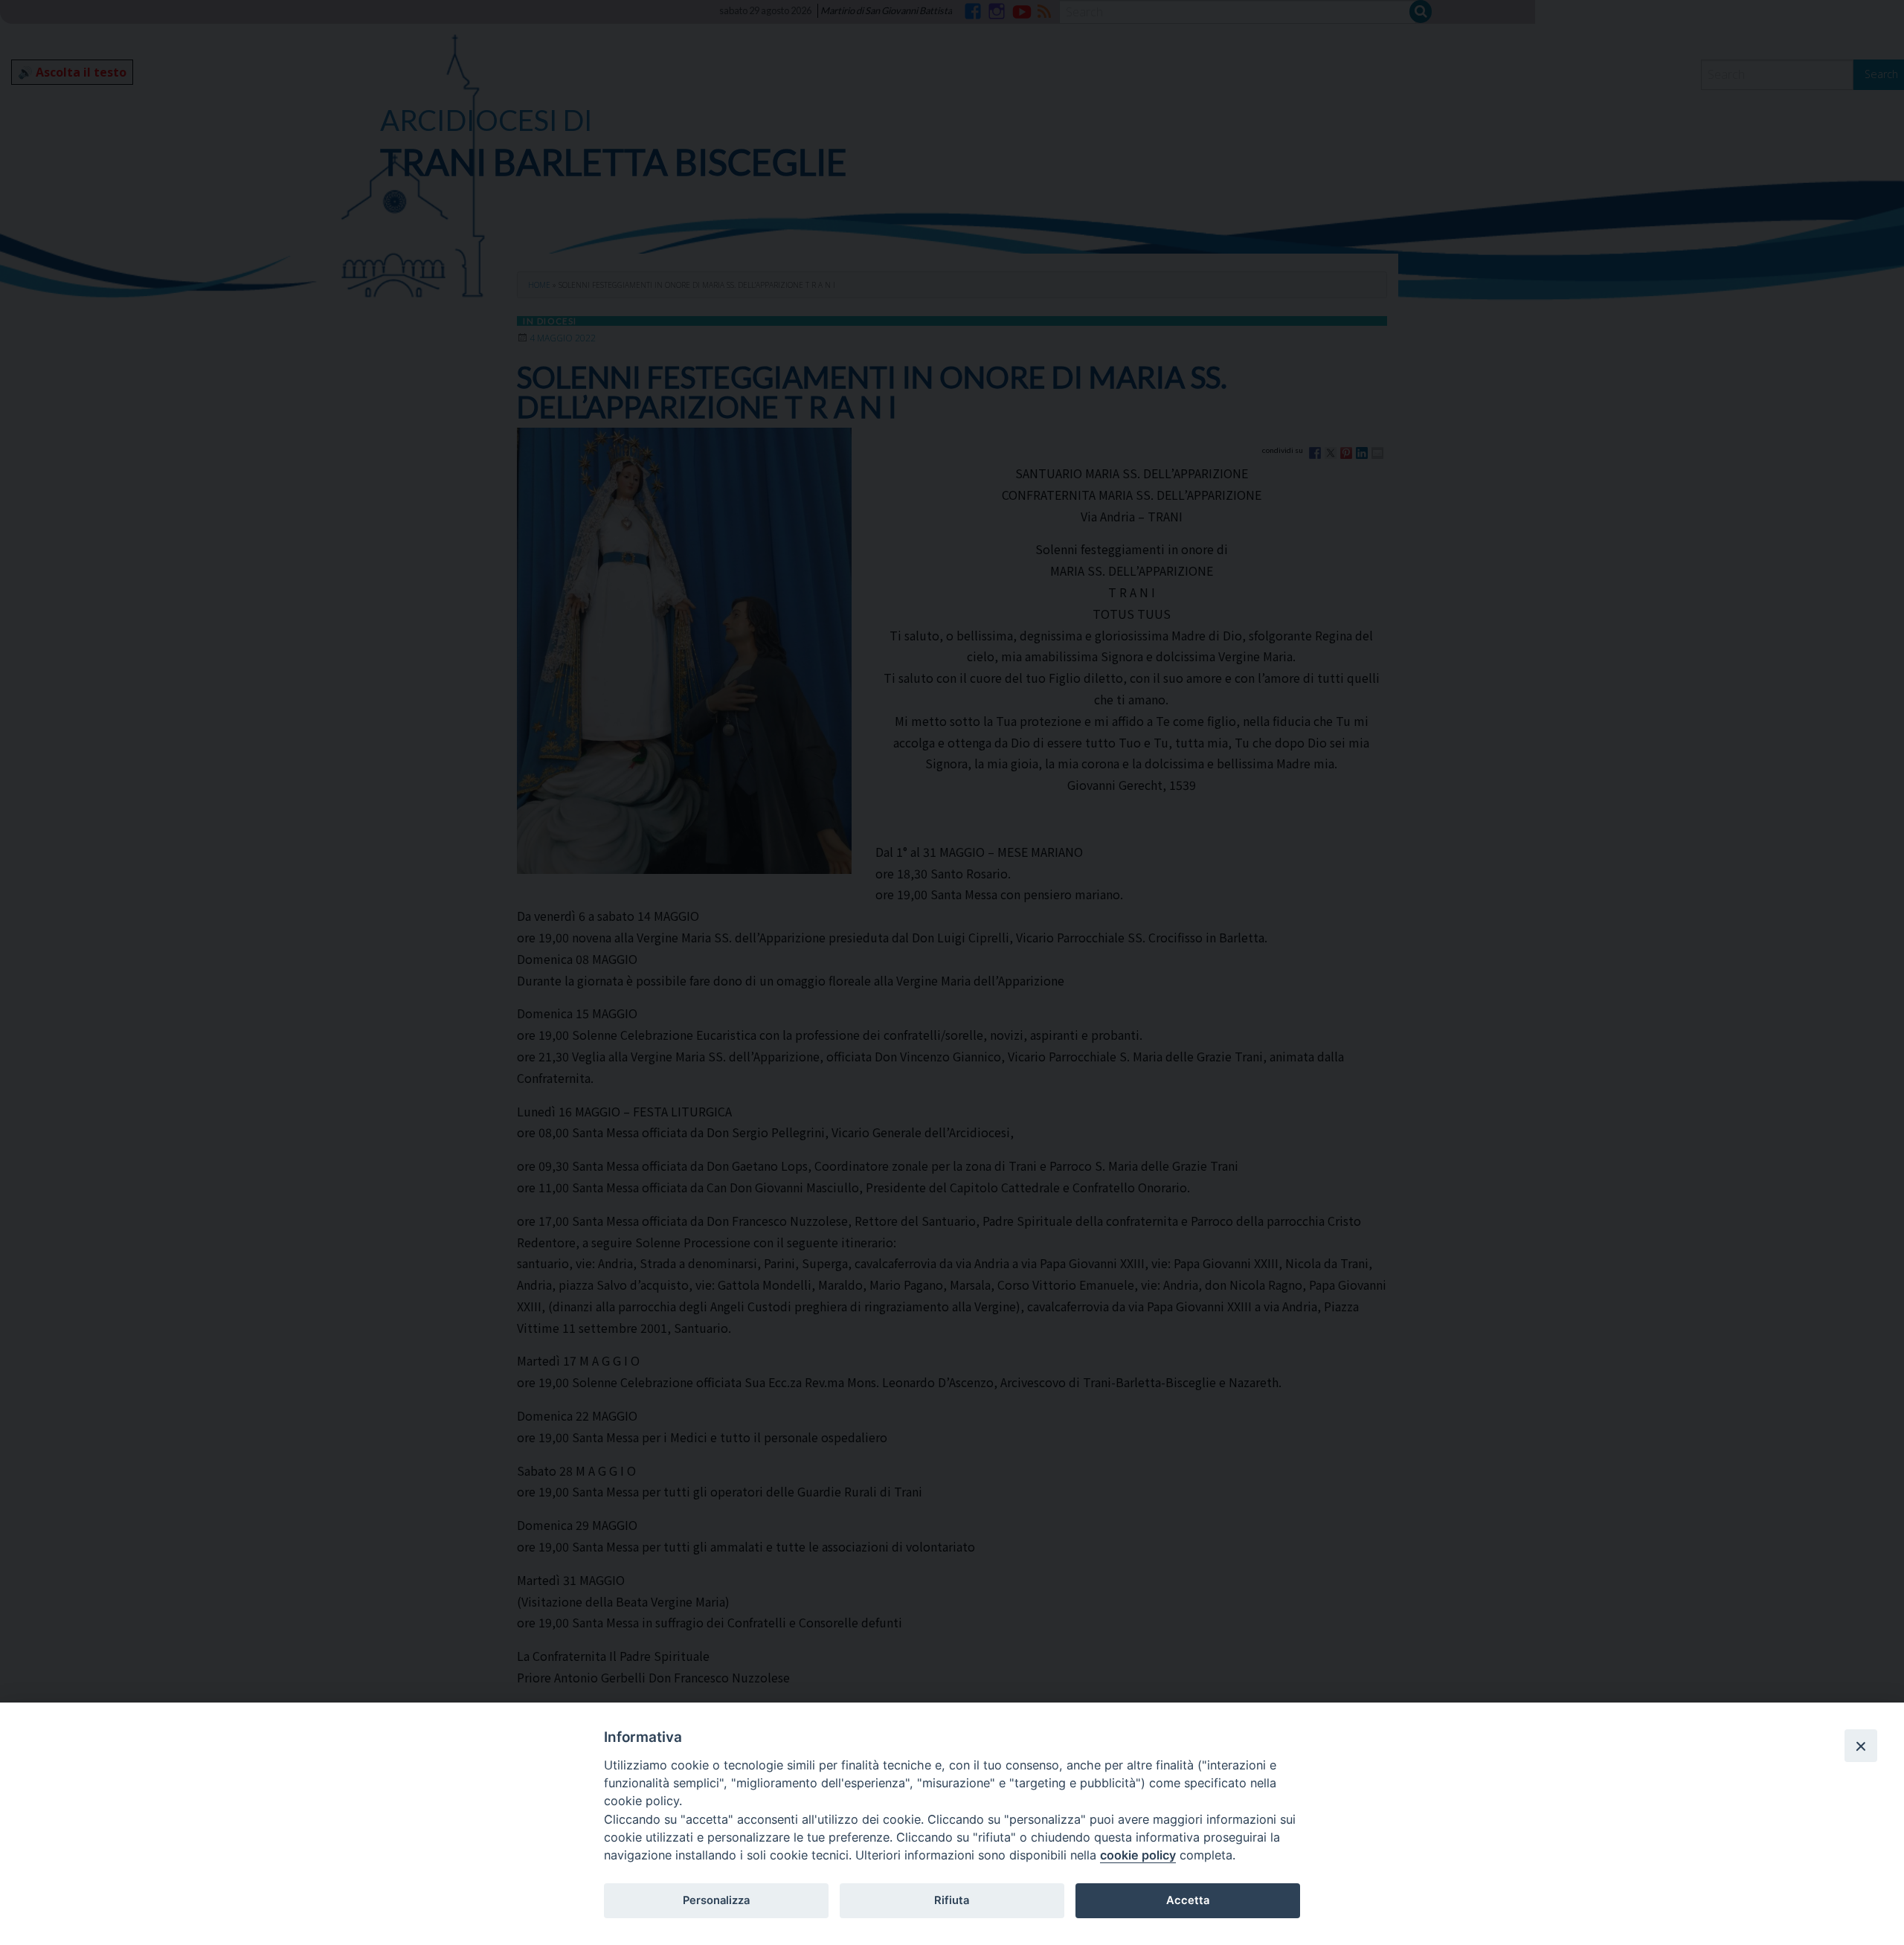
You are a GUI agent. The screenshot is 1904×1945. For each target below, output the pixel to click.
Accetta (1188, 1900)
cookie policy (1138, 1855)
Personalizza (716, 1900)
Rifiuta (952, 1900)
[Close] (1861, 1746)
